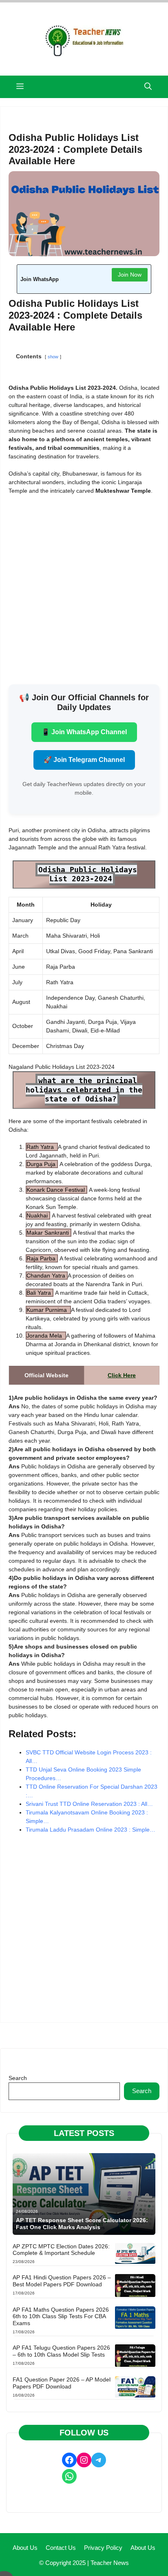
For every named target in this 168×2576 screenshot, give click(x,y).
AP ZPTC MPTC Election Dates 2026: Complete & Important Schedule (61, 2250)
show (53, 357)
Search (18, 2078)
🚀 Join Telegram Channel (84, 760)
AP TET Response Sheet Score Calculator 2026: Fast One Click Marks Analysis (82, 2224)
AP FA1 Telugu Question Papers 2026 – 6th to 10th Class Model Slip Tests (61, 2351)
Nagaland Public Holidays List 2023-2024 (62, 1067)
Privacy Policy (103, 2548)
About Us (25, 2548)
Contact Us (61, 2548)
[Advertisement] (84, 588)
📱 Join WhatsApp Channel (84, 732)
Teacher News (110, 2563)
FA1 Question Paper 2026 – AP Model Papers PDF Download (62, 2383)
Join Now (130, 275)
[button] (148, 87)
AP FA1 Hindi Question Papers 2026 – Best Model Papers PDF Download (62, 2281)
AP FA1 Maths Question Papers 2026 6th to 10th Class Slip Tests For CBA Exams (61, 2317)
